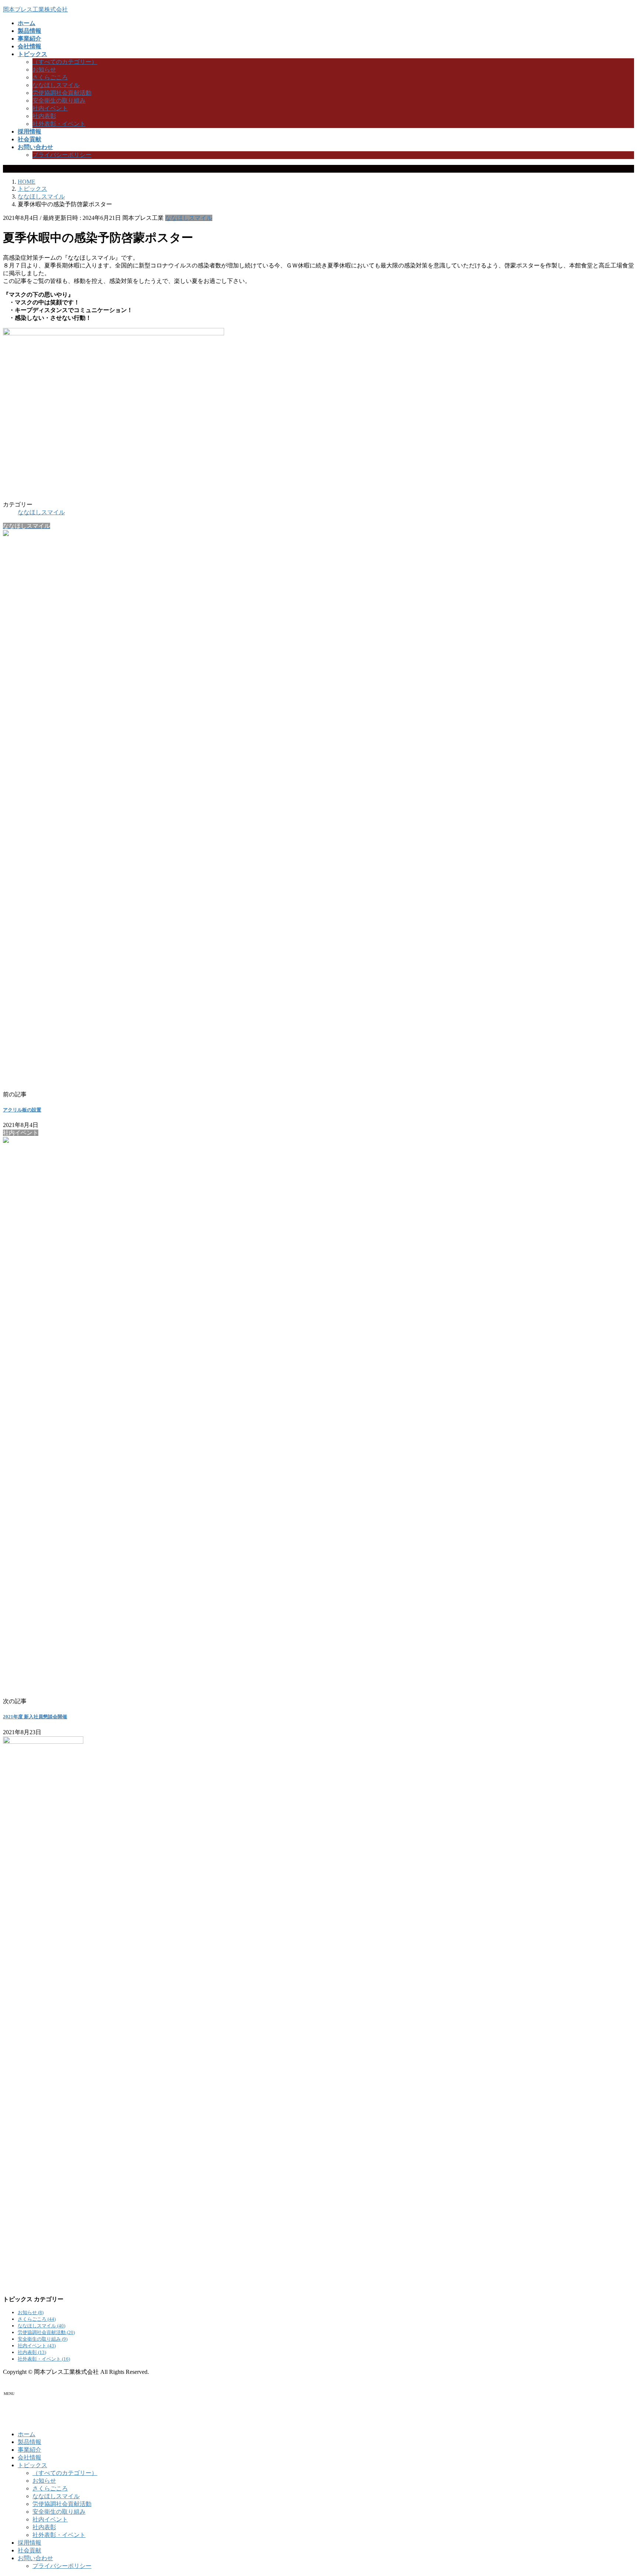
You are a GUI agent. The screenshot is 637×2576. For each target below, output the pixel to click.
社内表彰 (44, 116)
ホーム (27, 2434)
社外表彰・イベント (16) (44, 2359)
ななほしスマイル (56, 85)
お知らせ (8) (31, 2312)
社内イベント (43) (37, 2346)
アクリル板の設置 (22, 1110)
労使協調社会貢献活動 (62, 93)
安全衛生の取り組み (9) (43, 2339)
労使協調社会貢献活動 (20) (46, 2332)
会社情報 (29, 2457)
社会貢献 (29, 2550)
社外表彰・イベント (59, 124)
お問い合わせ (35, 2558)
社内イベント (50, 108)
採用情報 (29, 2543)
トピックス (32, 2465)
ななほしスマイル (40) (41, 2326)
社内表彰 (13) (32, 2352)
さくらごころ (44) (37, 2319)
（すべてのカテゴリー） (65, 62)
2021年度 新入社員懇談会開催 (35, 1717)
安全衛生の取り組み (59, 101)
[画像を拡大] (303, 338)
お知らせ (44, 70)
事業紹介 (29, 2450)
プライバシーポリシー (62, 155)
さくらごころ (50, 77)
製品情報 (29, 2442)
